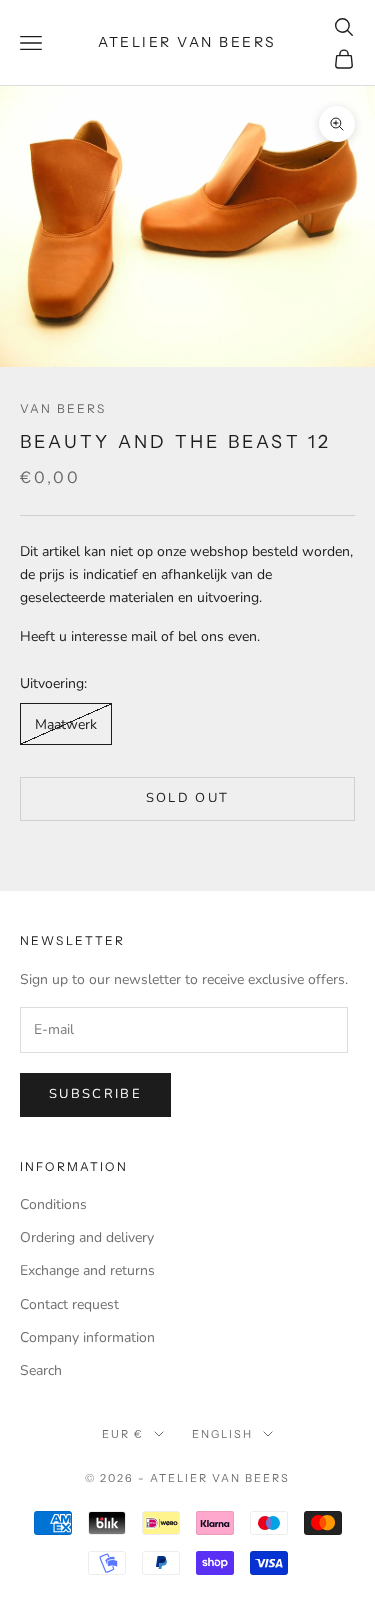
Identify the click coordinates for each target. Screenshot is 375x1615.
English (222, 1434)
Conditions (53, 1204)
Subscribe (95, 1094)
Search (41, 1370)
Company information (87, 1337)
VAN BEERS (63, 408)
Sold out (188, 798)
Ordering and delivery (87, 1237)
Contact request (69, 1304)
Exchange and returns (87, 1270)
